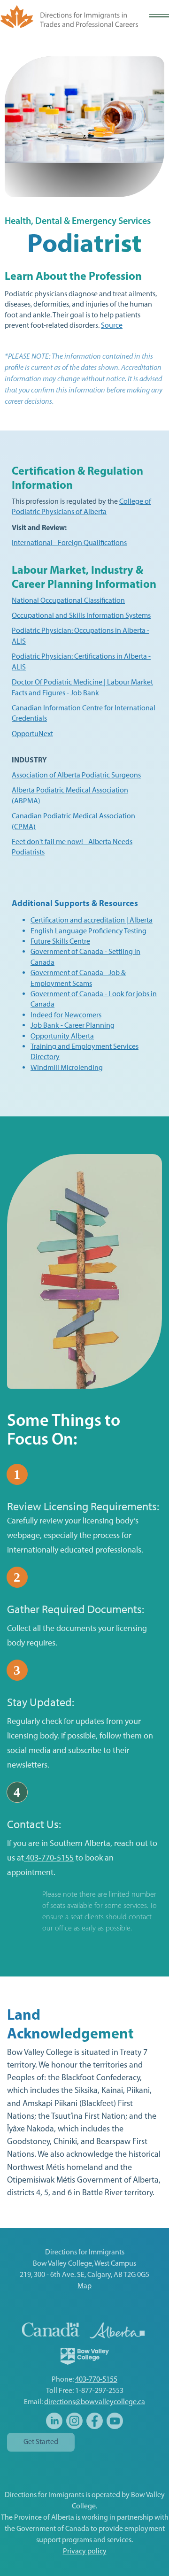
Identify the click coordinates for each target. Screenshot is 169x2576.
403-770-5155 (49, 1858)
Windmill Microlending (67, 1067)
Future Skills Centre (60, 941)
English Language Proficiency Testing (88, 931)
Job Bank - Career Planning (73, 1025)
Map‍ (84, 2286)
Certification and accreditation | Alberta (92, 920)
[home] (69, 16)
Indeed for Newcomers (66, 1015)
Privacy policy (85, 2552)
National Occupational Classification (68, 600)
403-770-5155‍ (96, 2380)
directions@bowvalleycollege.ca (95, 2402)
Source (112, 325)
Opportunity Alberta (62, 1036)
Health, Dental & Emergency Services (78, 222)
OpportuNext (32, 734)
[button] (159, 16)
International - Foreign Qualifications (69, 542)
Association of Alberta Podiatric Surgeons (76, 775)
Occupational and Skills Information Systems (81, 615)
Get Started (41, 2442)
